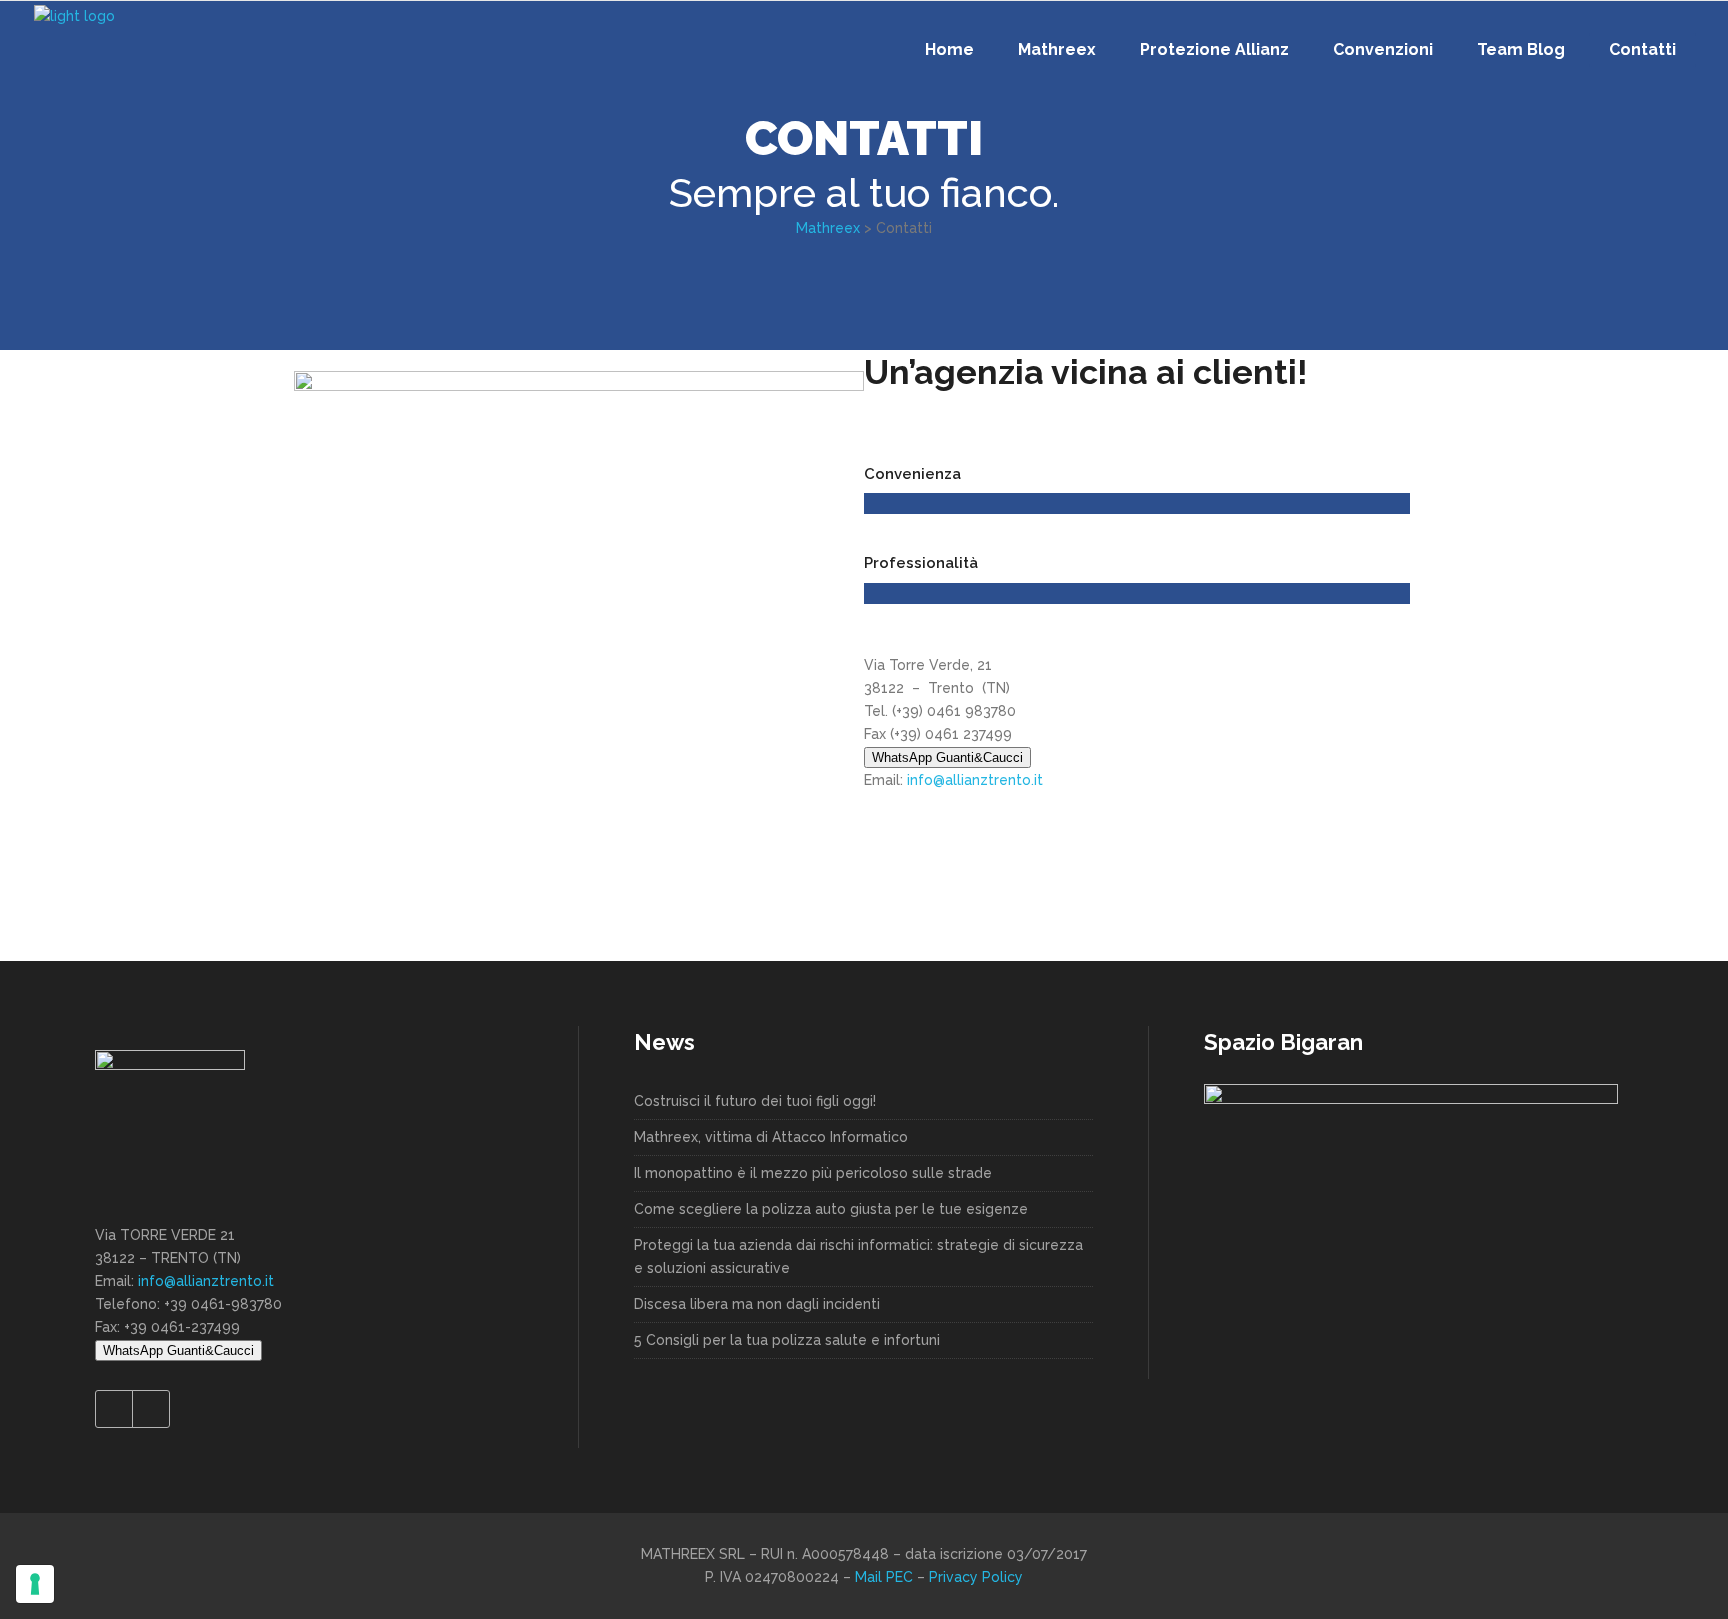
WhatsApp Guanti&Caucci (947, 757)
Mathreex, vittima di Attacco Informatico (771, 1137)
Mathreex (828, 228)
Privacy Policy (976, 1577)
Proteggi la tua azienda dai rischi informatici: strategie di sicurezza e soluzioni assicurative (858, 1256)
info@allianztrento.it (975, 780)
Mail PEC (886, 1577)
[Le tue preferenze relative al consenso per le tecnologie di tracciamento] (35, 1584)
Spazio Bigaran (1283, 1042)
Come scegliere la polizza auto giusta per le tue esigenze (831, 1209)
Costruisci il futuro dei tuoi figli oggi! (755, 1101)
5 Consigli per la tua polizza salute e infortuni (787, 1340)
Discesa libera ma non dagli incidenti (757, 1304)
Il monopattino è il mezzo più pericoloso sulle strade (813, 1173)
